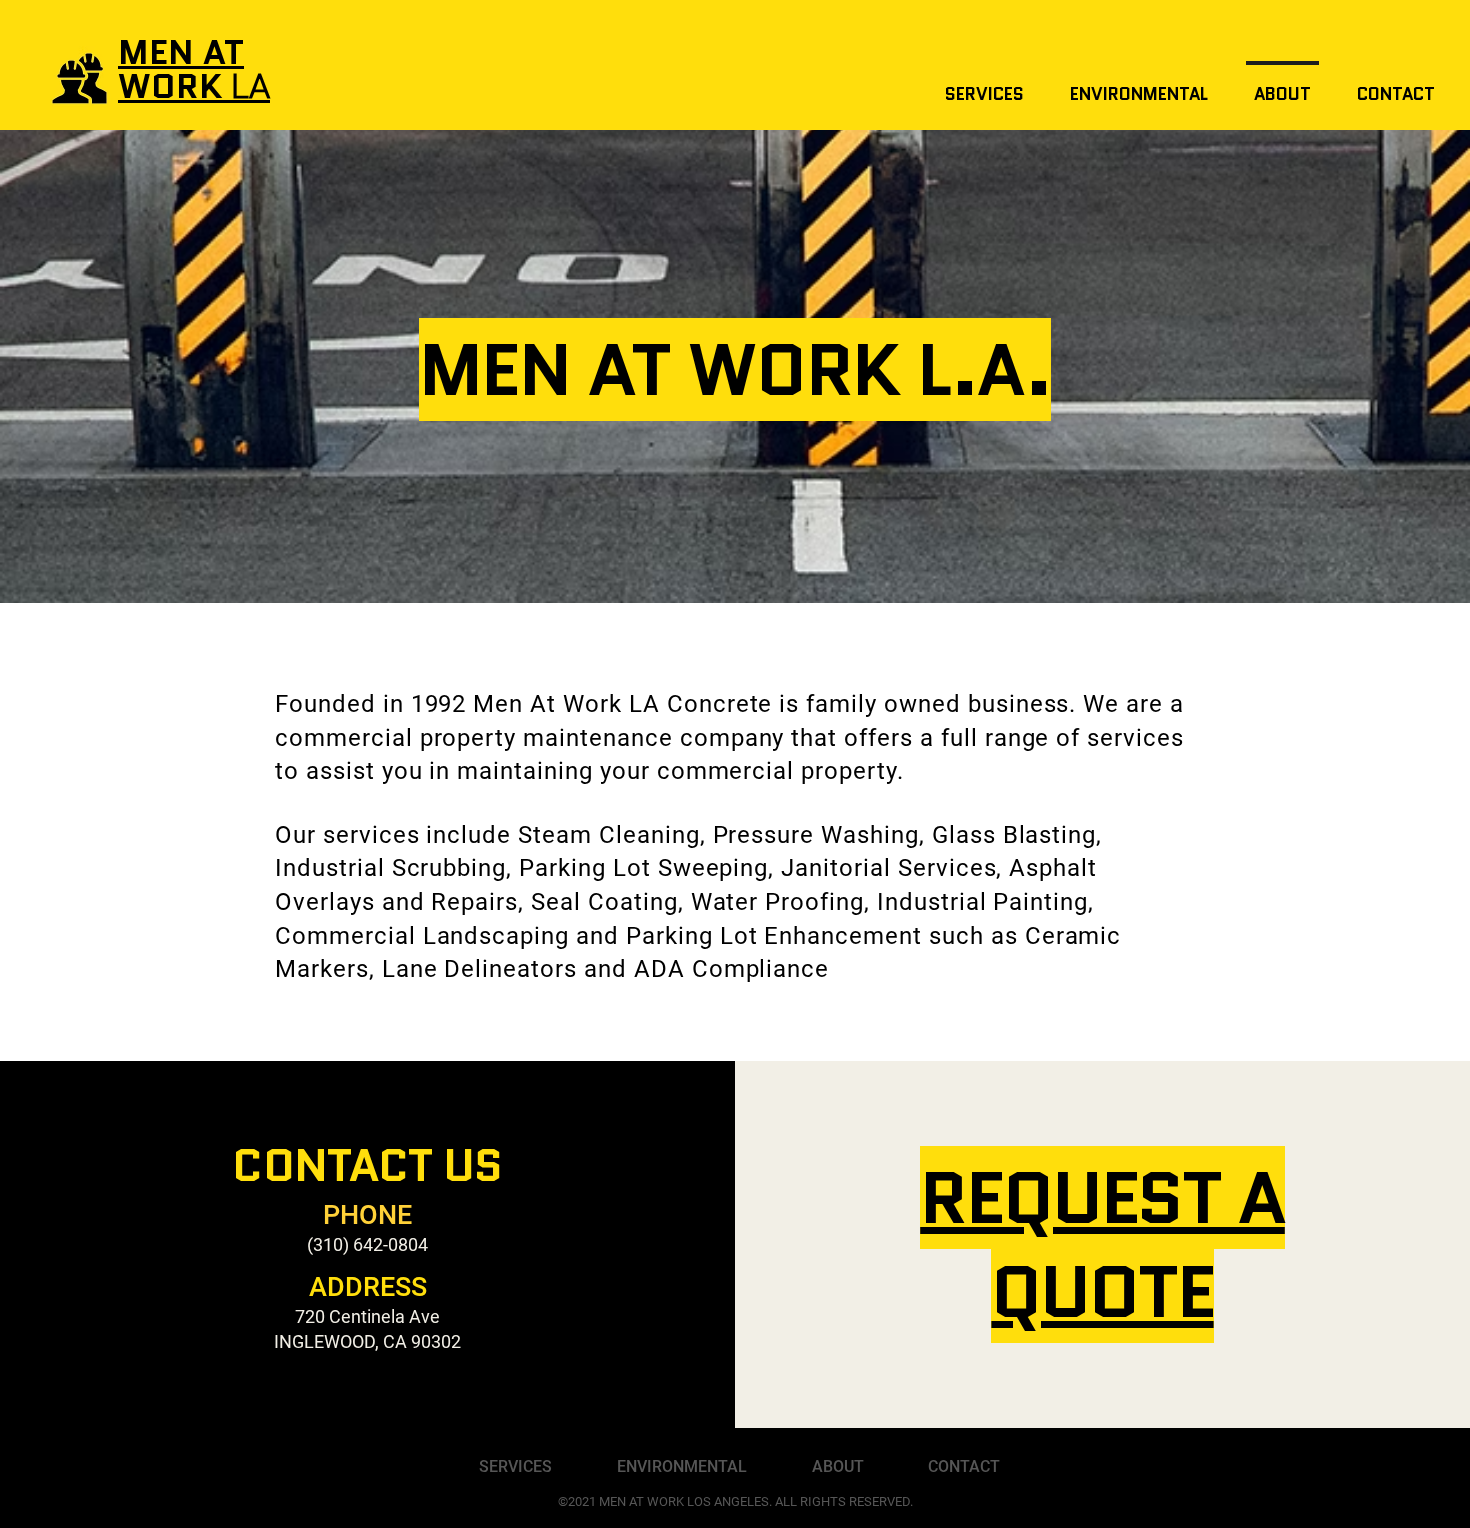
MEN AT (181, 52)
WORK (194, 86)
